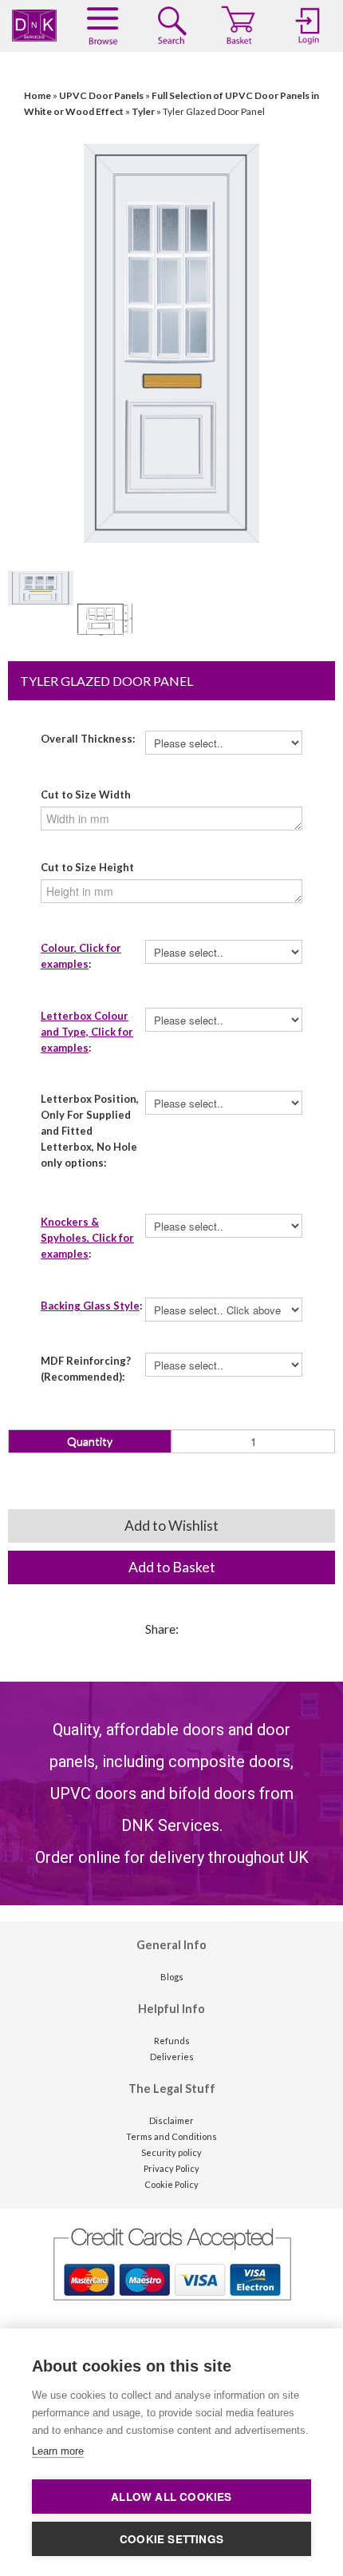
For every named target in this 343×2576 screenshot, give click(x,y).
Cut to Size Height (87, 867)
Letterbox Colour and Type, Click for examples (87, 1032)
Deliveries (172, 2057)
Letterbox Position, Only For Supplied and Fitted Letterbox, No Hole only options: (90, 1131)
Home (37, 95)
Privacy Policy (171, 2168)
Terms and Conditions (171, 2136)
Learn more (58, 2451)
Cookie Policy (171, 2184)
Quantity (90, 1441)
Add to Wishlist (171, 1526)
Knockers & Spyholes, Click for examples (87, 1238)
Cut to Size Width (86, 795)
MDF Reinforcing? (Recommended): (86, 1369)
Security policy (171, 2152)
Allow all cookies (171, 2497)
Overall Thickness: (88, 739)
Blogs (172, 1977)
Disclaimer (171, 2120)
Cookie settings (171, 2539)
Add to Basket (172, 1567)
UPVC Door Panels (101, 95)
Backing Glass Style (90, 1306)
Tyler (143, 111)
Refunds (172, 2041)
